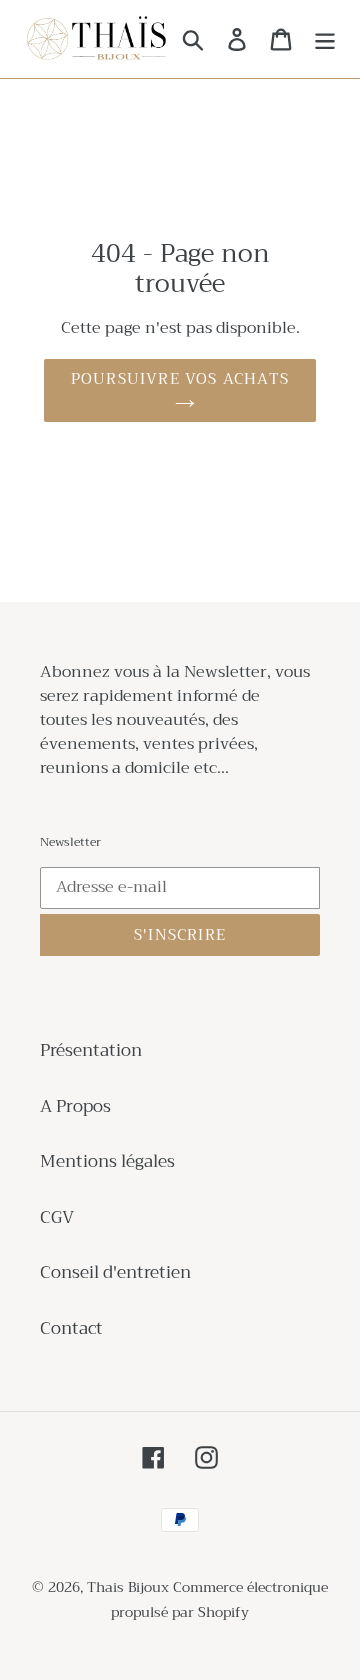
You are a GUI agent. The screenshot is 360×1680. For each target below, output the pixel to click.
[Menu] (325, 39)
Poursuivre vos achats (180, 379)
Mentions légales (107, 1161)
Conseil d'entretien (115, 1272)
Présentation (91, 1050)
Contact (71, 1328)
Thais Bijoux (128, 1587)
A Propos (75, 1106)
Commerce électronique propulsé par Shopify (219, 1600)
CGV (57, 1217)
